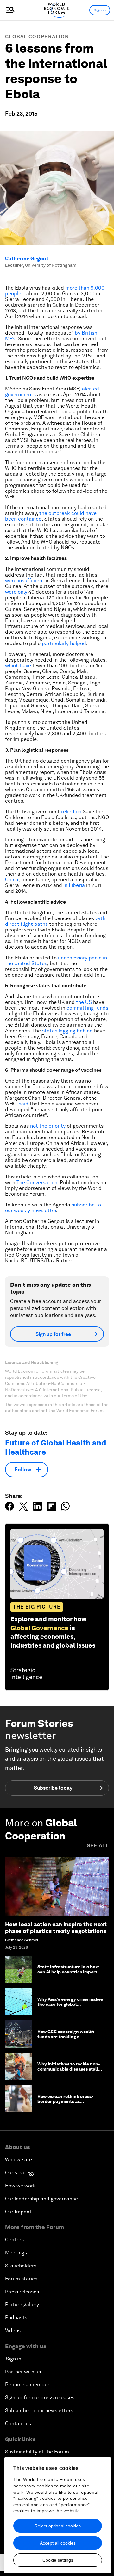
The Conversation (37, 1182)
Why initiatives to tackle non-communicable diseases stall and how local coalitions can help (69, 2072)
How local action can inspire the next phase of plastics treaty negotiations (56, 1928)
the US (84, 1002)
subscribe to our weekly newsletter (53, 1208)
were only (16, 592)
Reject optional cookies (58, 2526)
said (24, 1104)
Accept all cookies (58, 2543)
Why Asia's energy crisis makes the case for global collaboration (70, 2005)
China (12, 880)
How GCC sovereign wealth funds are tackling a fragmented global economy (67, 2037)
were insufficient (25, 581)
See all (98, 1846)
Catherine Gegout (27, 259)
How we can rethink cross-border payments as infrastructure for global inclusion (65, 2104)
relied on (71, 812)
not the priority (48, 1126)
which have (18, 666)
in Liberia (74, 885)
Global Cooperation (37, 37)
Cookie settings (58, 2560)
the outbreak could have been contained (51, 516)
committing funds (87, 1008)
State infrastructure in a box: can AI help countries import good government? (68, 1972)
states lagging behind (67, 1031)
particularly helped (64, 643)
